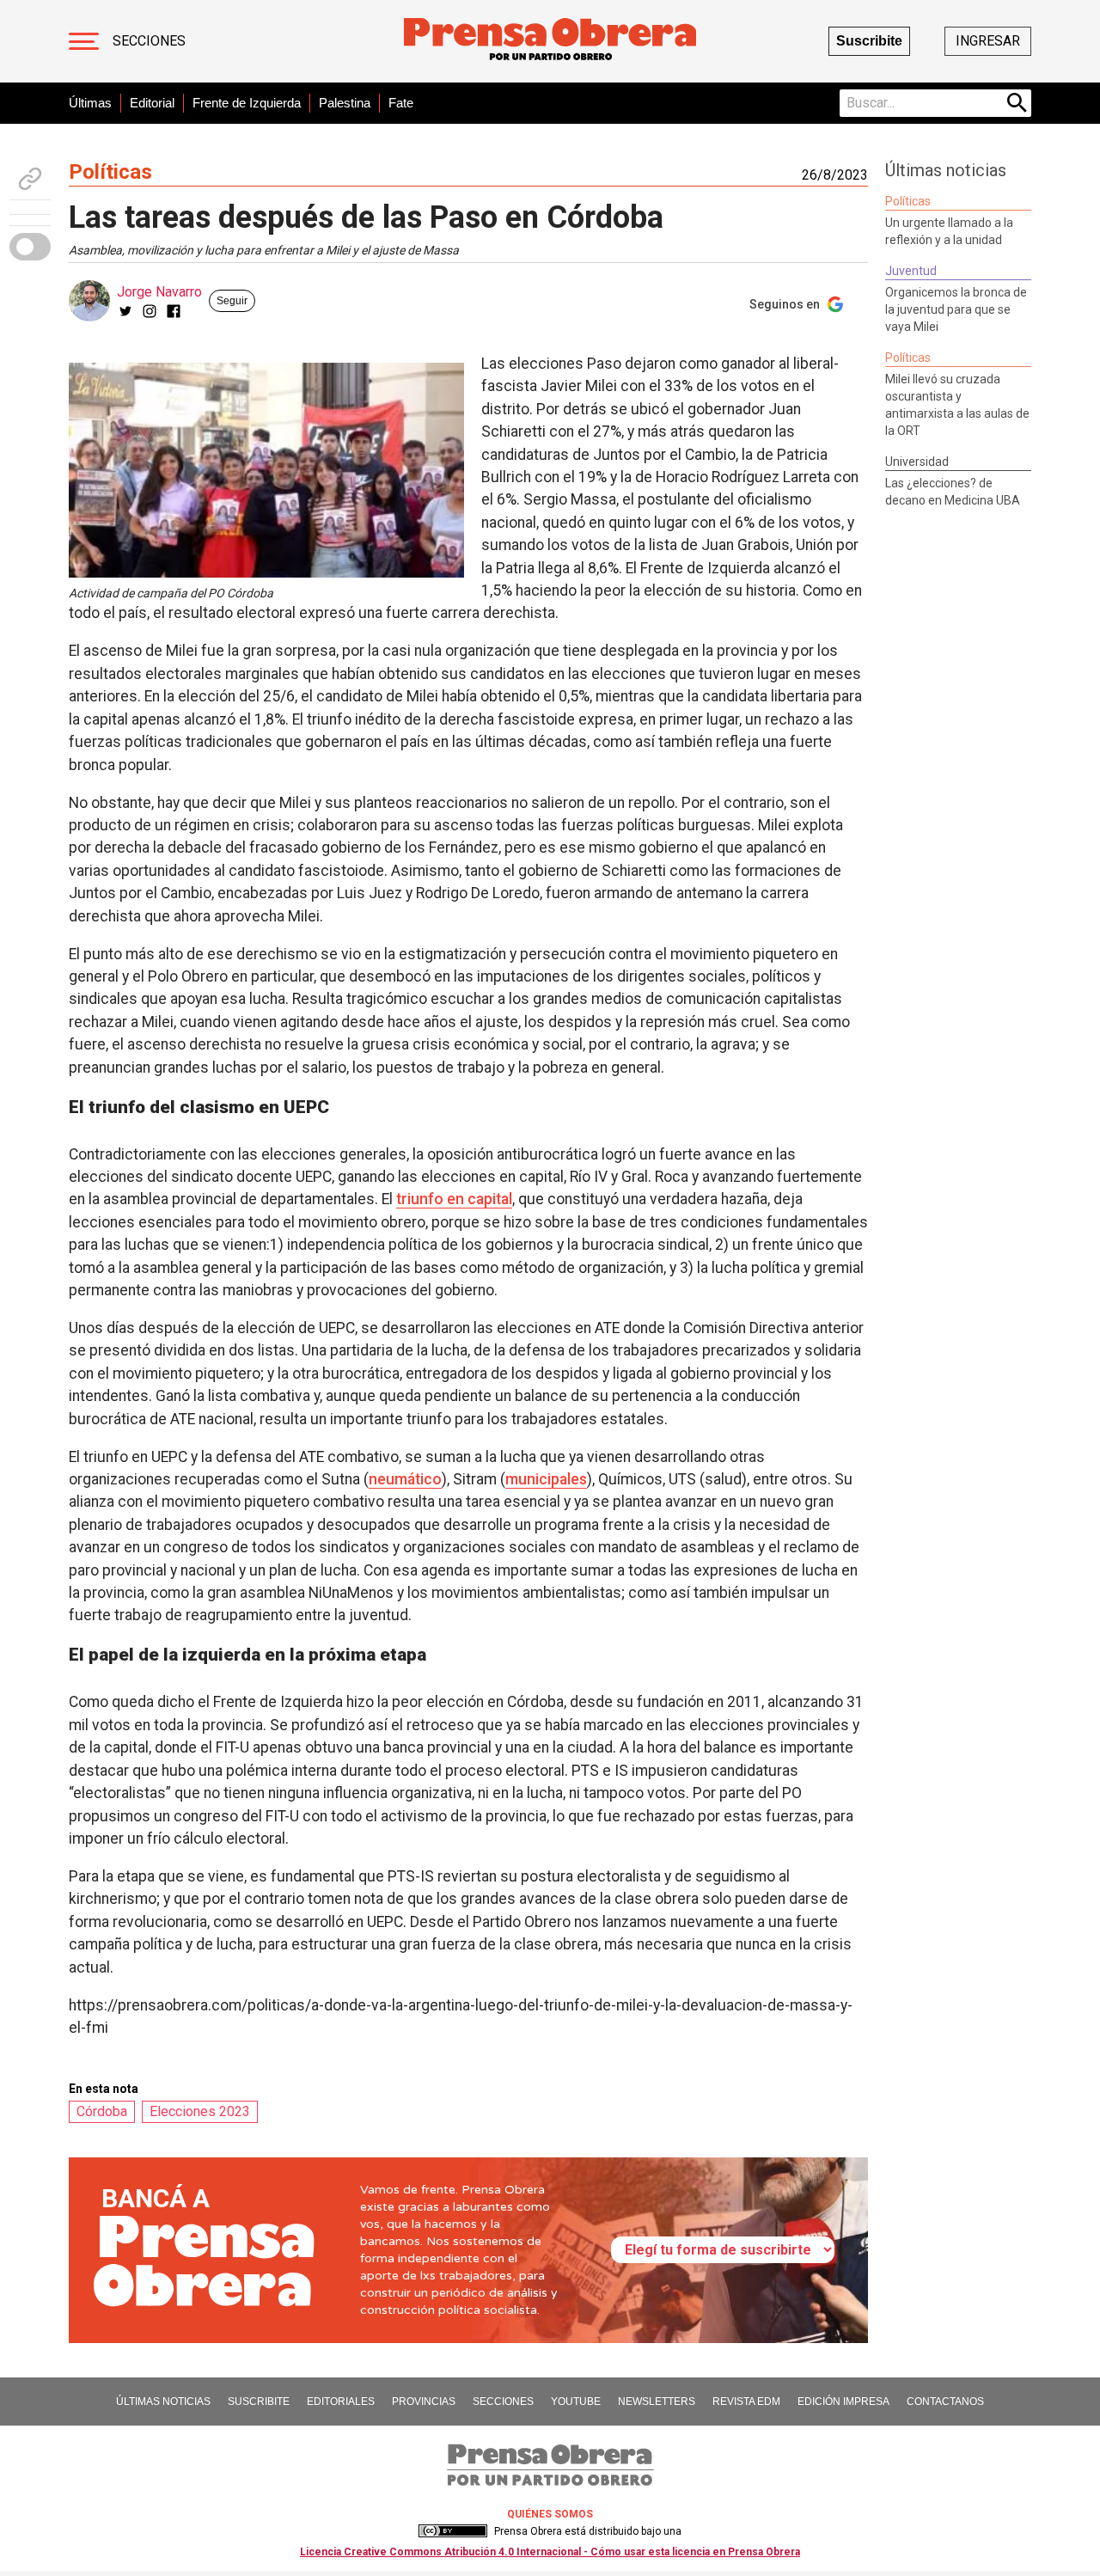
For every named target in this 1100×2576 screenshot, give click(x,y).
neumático (405, 1479)
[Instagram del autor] (150, 311)
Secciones (149, 41)
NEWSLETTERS (657, 2402)
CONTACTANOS (945, 2402)
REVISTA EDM (746, 2402)
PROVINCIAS (424, 2402)
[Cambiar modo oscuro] (30, 247)
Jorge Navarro (159, 292)
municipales (546, 1479)
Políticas (110, 172)
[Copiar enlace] (30, 179)
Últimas (90, 103)
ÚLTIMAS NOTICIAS (163, 2402)
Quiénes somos (550, 2514)
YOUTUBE (576, 2402)
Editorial (152, 103)
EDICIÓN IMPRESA (843, 2402)
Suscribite (869, 41)
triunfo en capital (454, 1199)
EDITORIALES (341, 2402)
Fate (401, 103)
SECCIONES (503, 2402)
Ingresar (988, 41)
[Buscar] (1017, 103)
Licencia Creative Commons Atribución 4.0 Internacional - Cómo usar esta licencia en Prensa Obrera (550, 2552)
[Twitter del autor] (125, 311)
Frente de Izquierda (247, 103)
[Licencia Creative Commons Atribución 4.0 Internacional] (453, 2531)
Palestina (345, 103)
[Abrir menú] (84, 41)
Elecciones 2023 (200, 2111)
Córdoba (102, 2111)
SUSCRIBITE (259, 2402)
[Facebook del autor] (174, 311)
